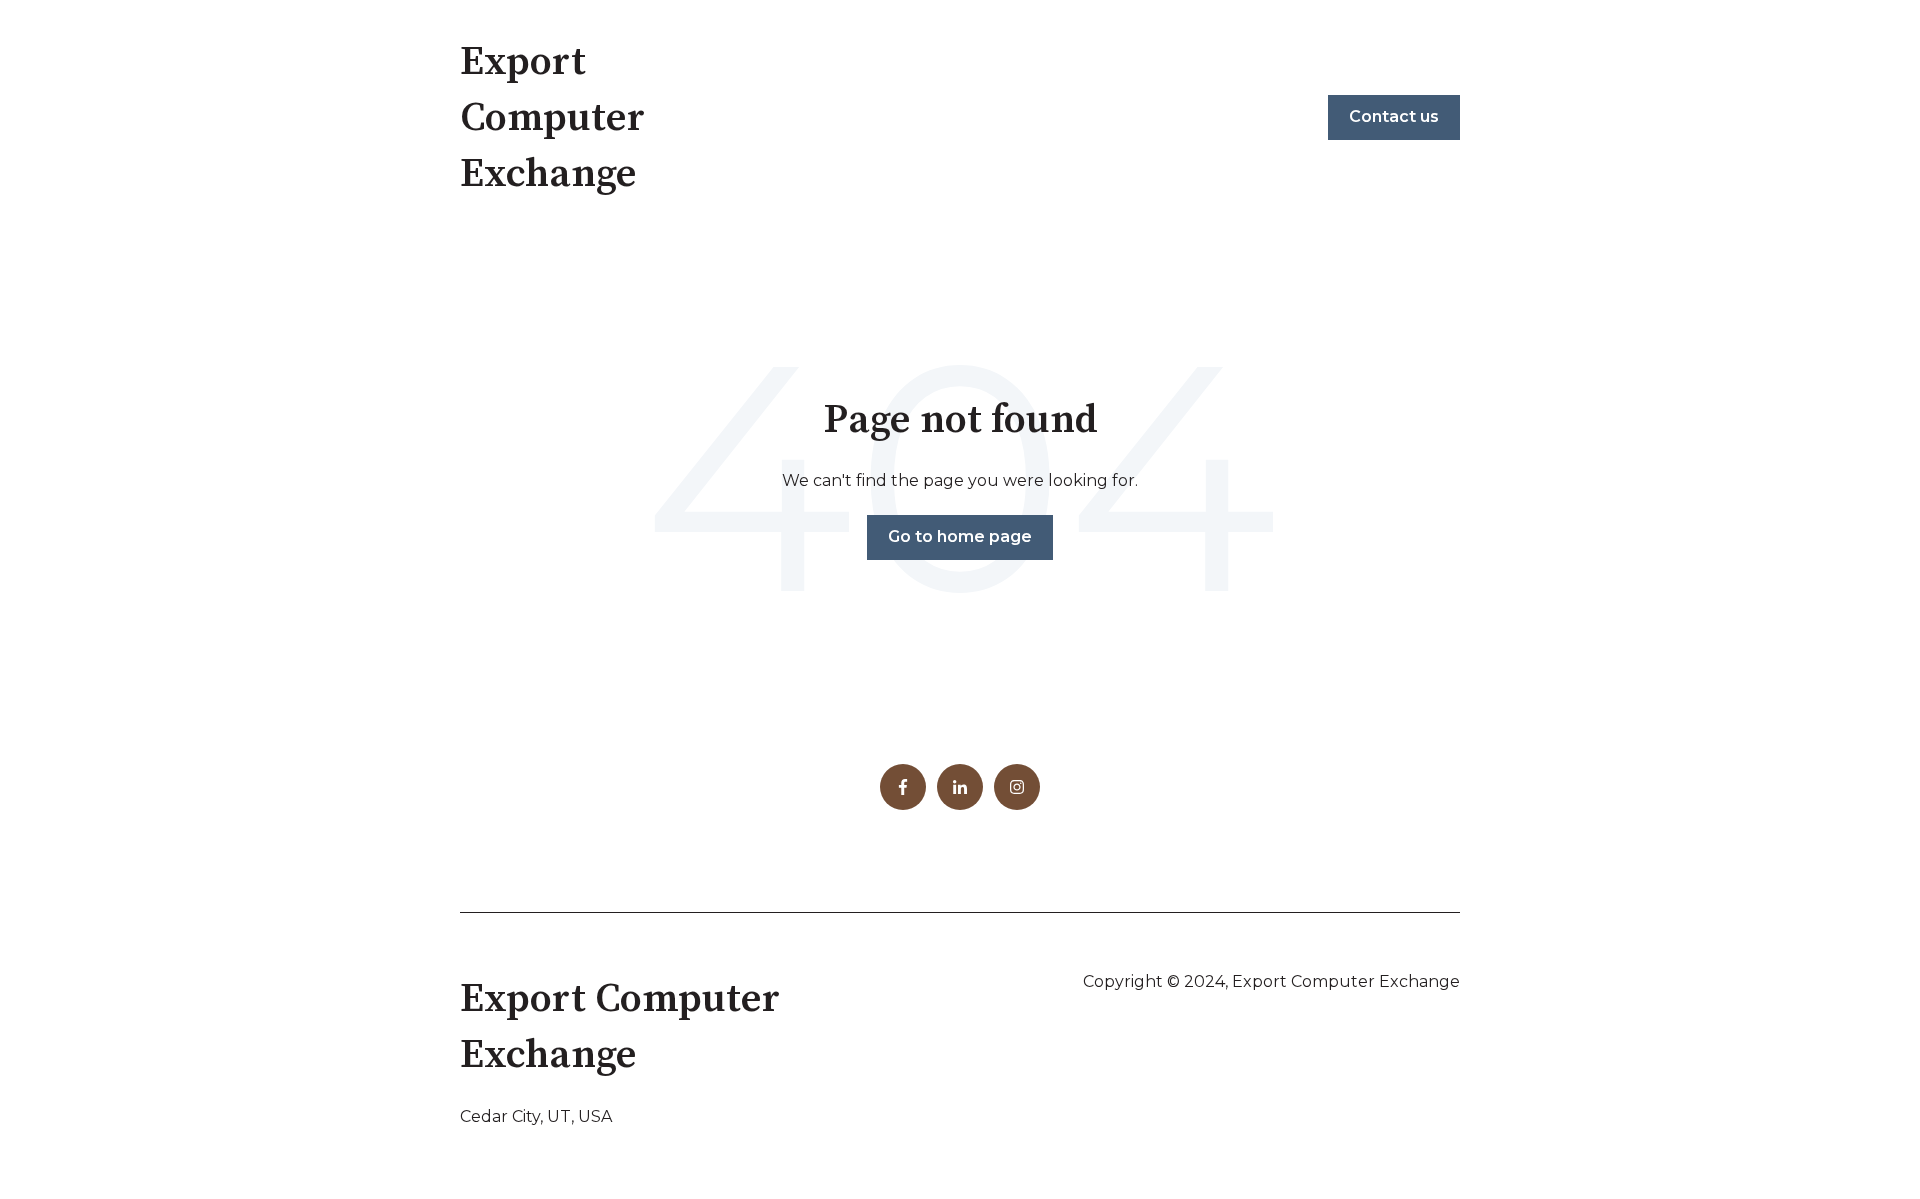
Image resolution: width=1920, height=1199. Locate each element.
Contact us (1394, 116)
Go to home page (960, 536)
